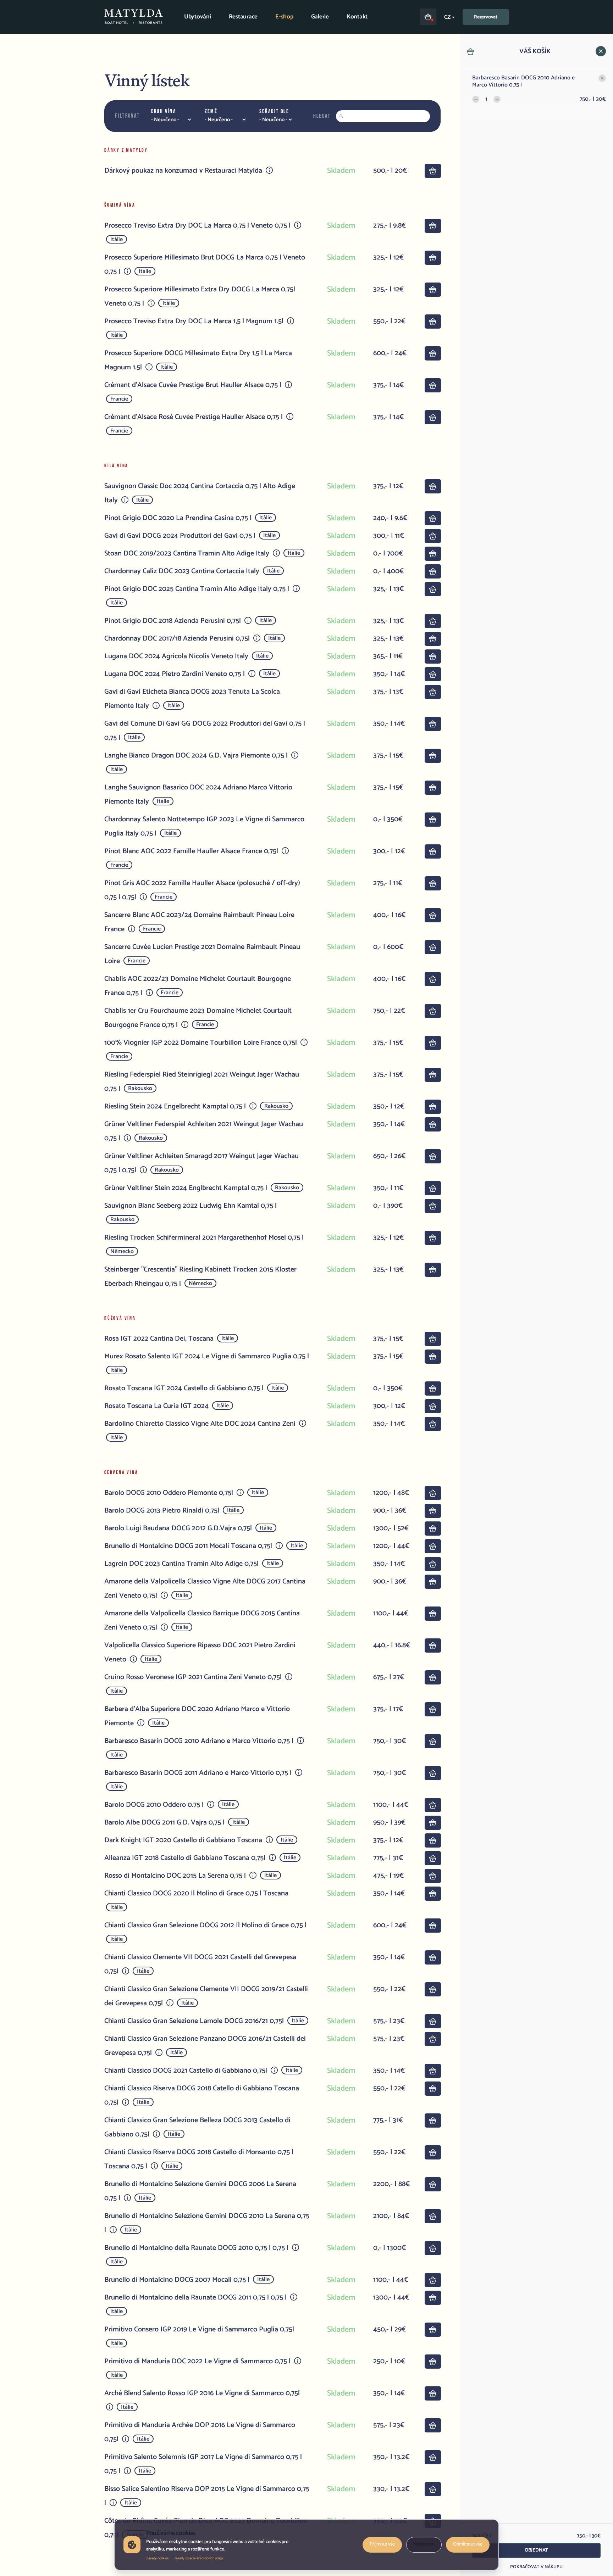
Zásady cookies (157, 2558)
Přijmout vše (382, 2544)
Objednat (536, 2550)
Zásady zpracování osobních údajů (198, 2558)
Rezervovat (486, 17)
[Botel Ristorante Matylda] (134, 17)
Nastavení (424, 2544)
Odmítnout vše (468, 2544)
